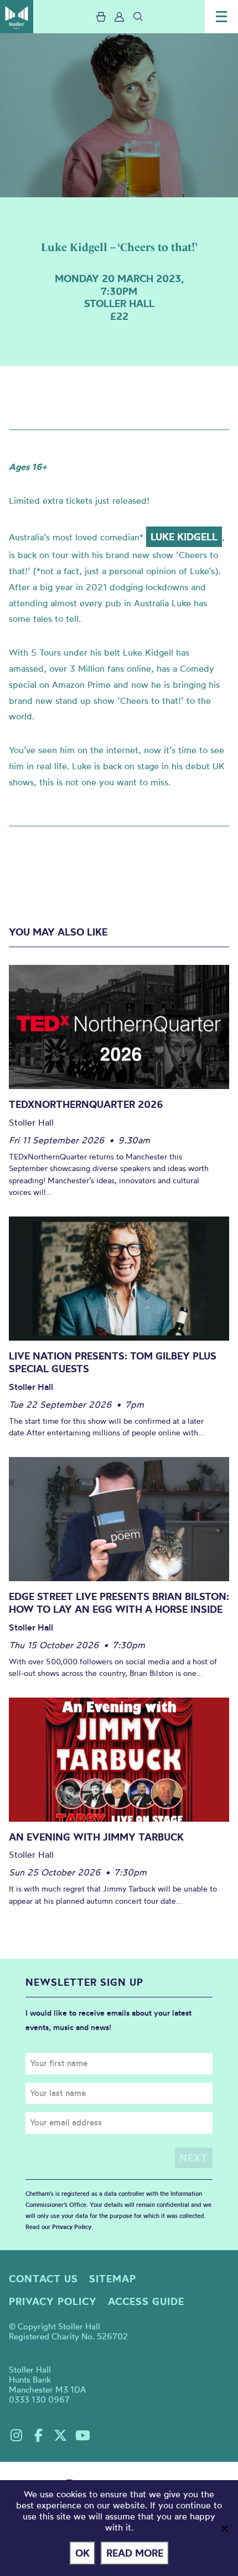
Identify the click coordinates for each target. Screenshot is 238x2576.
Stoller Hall (17, 17)
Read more (135, 2553)
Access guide (146, 2301)
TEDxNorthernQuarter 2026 (86, 1104)
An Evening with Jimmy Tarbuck (96, 1837)
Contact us (43, 2279)
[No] (224, 2528)
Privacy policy (53, 2301)
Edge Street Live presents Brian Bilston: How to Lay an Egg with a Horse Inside (119, 1603)
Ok (82, 2553)
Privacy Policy (72, 2227)
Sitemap (113, 2279)
